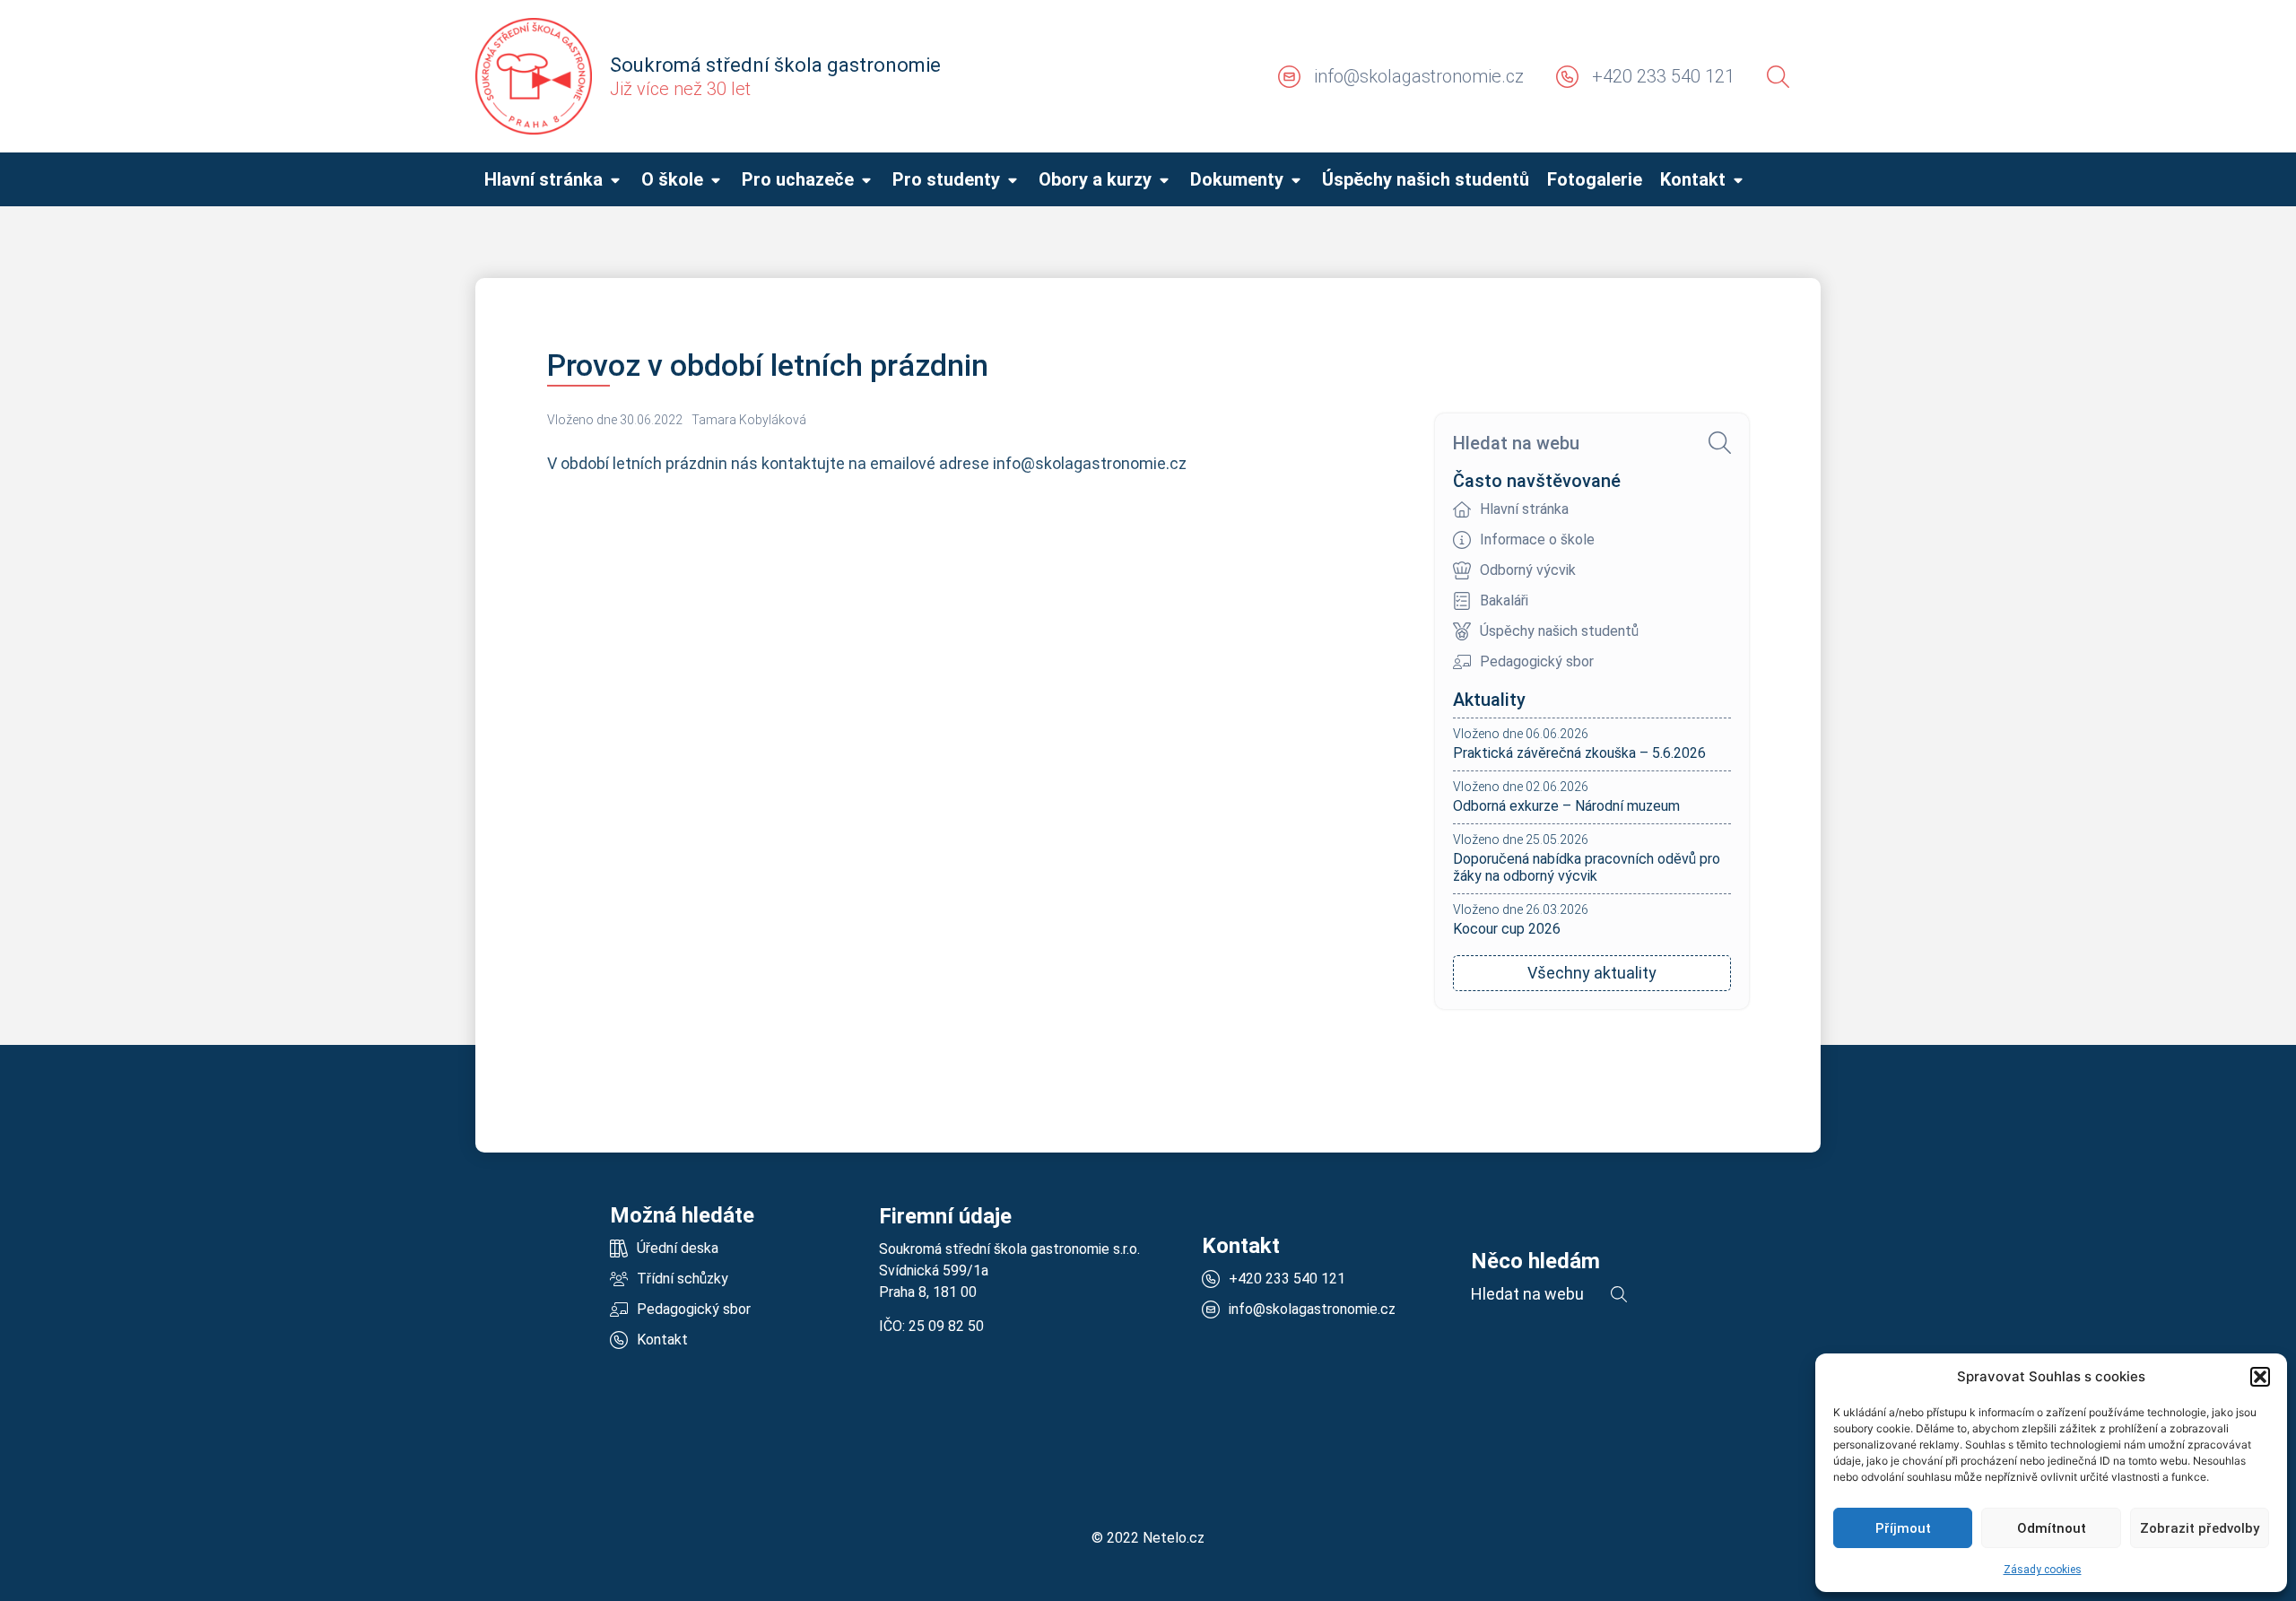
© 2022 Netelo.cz (1148, 1538)
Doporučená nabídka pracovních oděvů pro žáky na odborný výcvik (1587, 867)
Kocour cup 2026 (1507, 929)
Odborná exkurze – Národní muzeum (1566, 806)
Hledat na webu (1516, 443)
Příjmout (1903, 1528)
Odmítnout (2052, 1528)
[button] (2260, 1377)
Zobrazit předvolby (2200, 1528)
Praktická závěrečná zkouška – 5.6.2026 (1579, 753)
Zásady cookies (2043, 1570)
